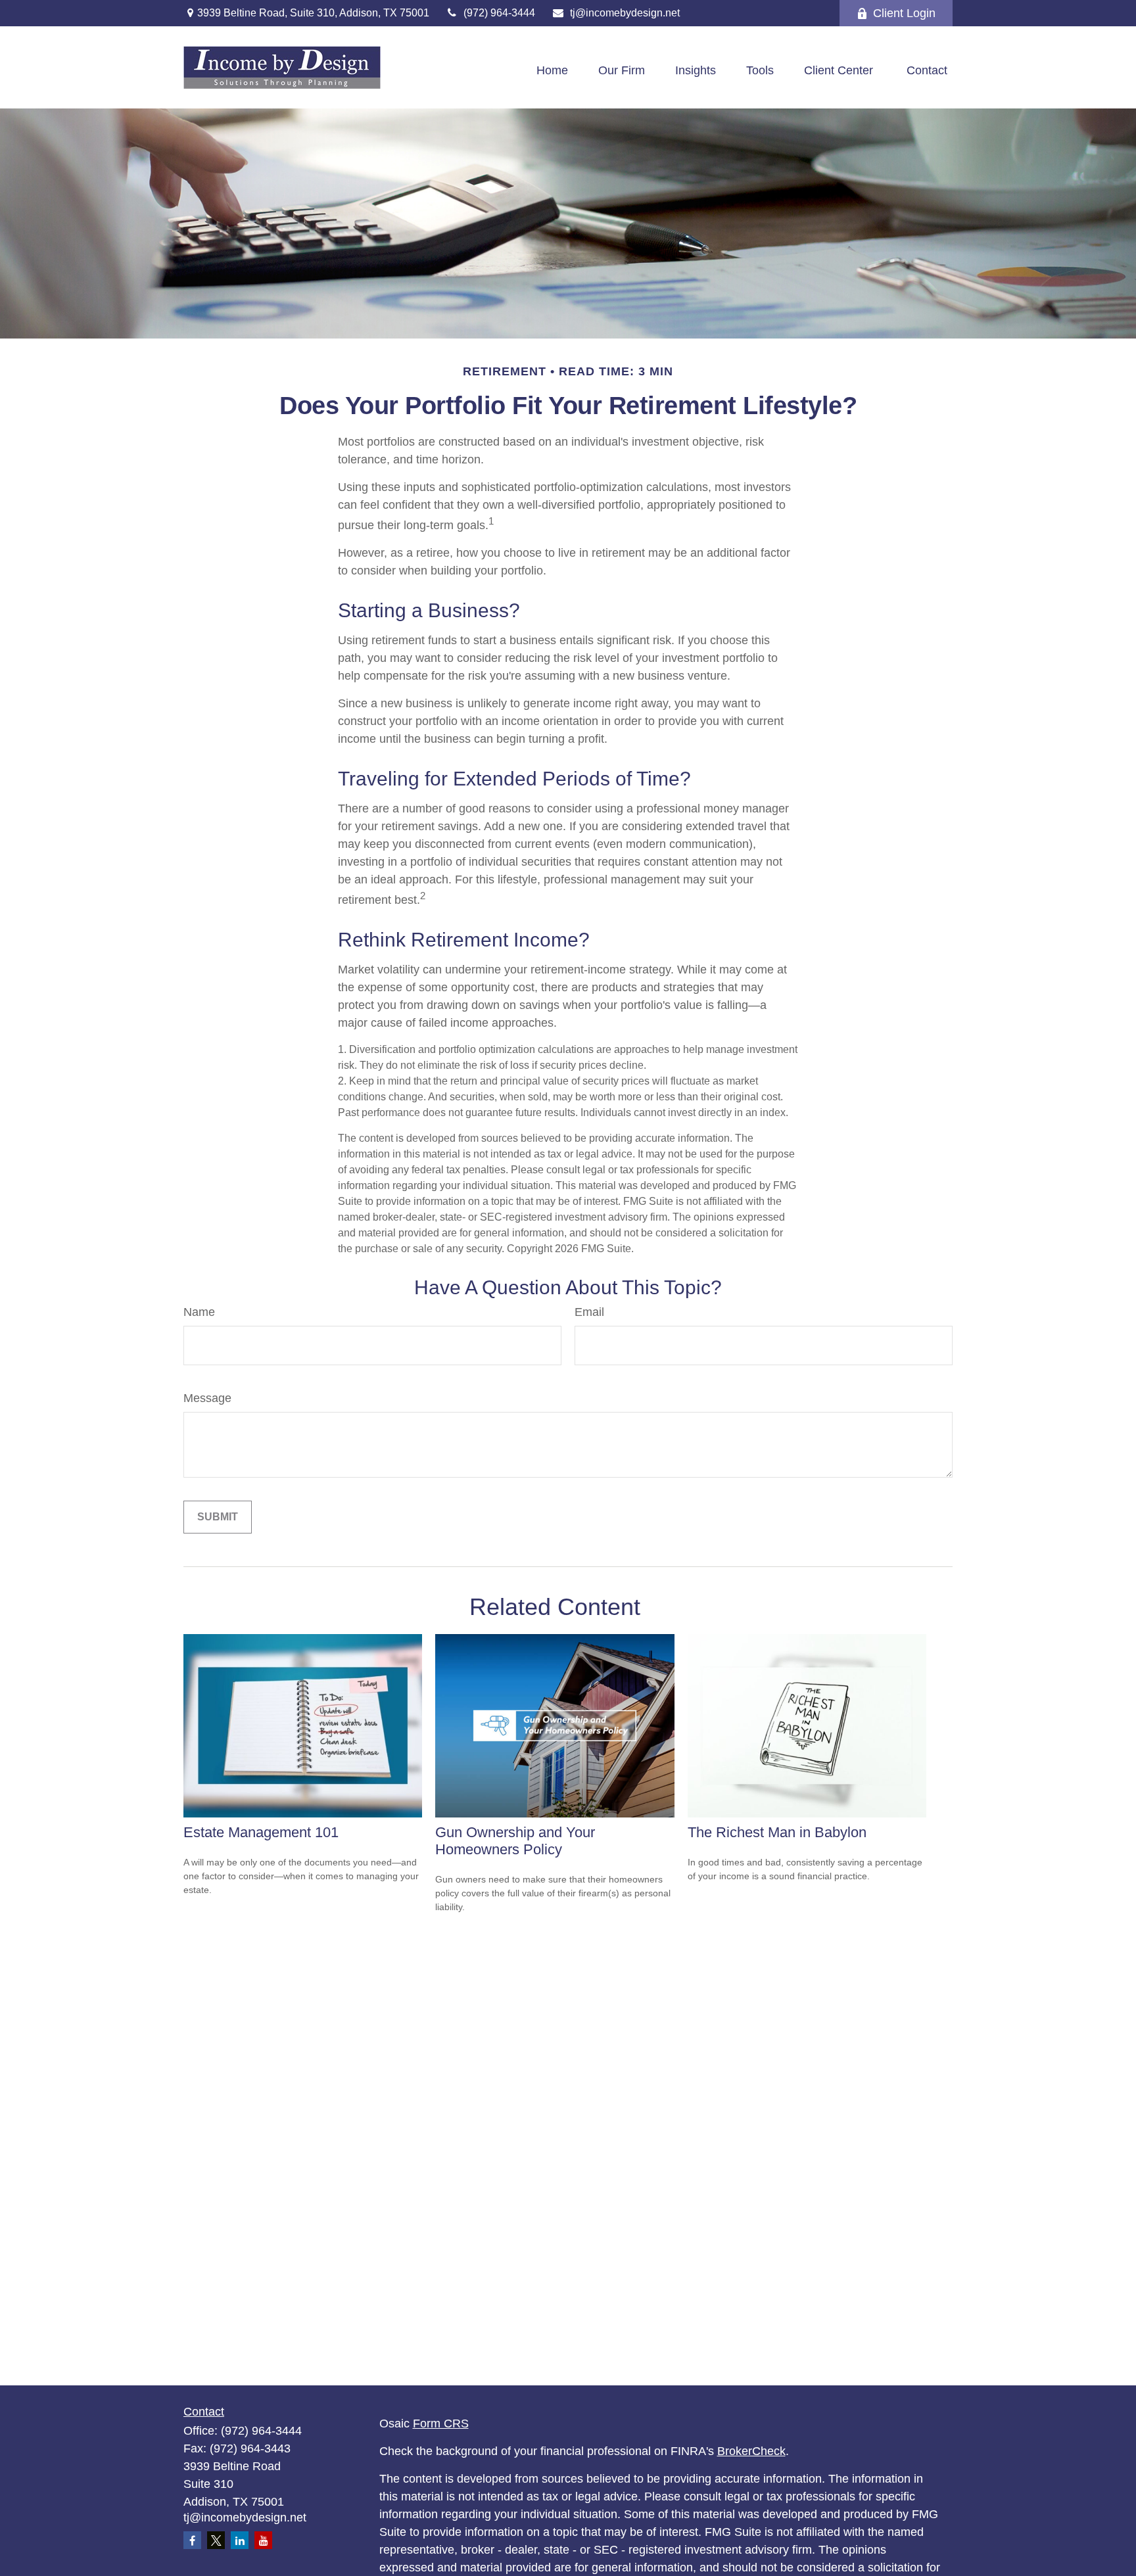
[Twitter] (216, 2540)
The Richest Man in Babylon (777, 1832)
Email (589, 1312)
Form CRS (441, 2424)
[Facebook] (192, 2540)
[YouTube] (263, 2540)
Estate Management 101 (261, 1832)
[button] (552, 71)
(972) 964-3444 (499, 13)
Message (207, 1398)
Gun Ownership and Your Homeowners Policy (515, 1841)
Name (199, 1312)
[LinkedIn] (240, 2540)
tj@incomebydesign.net (625, 13)
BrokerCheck (751, 2451)
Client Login (904, 13)
